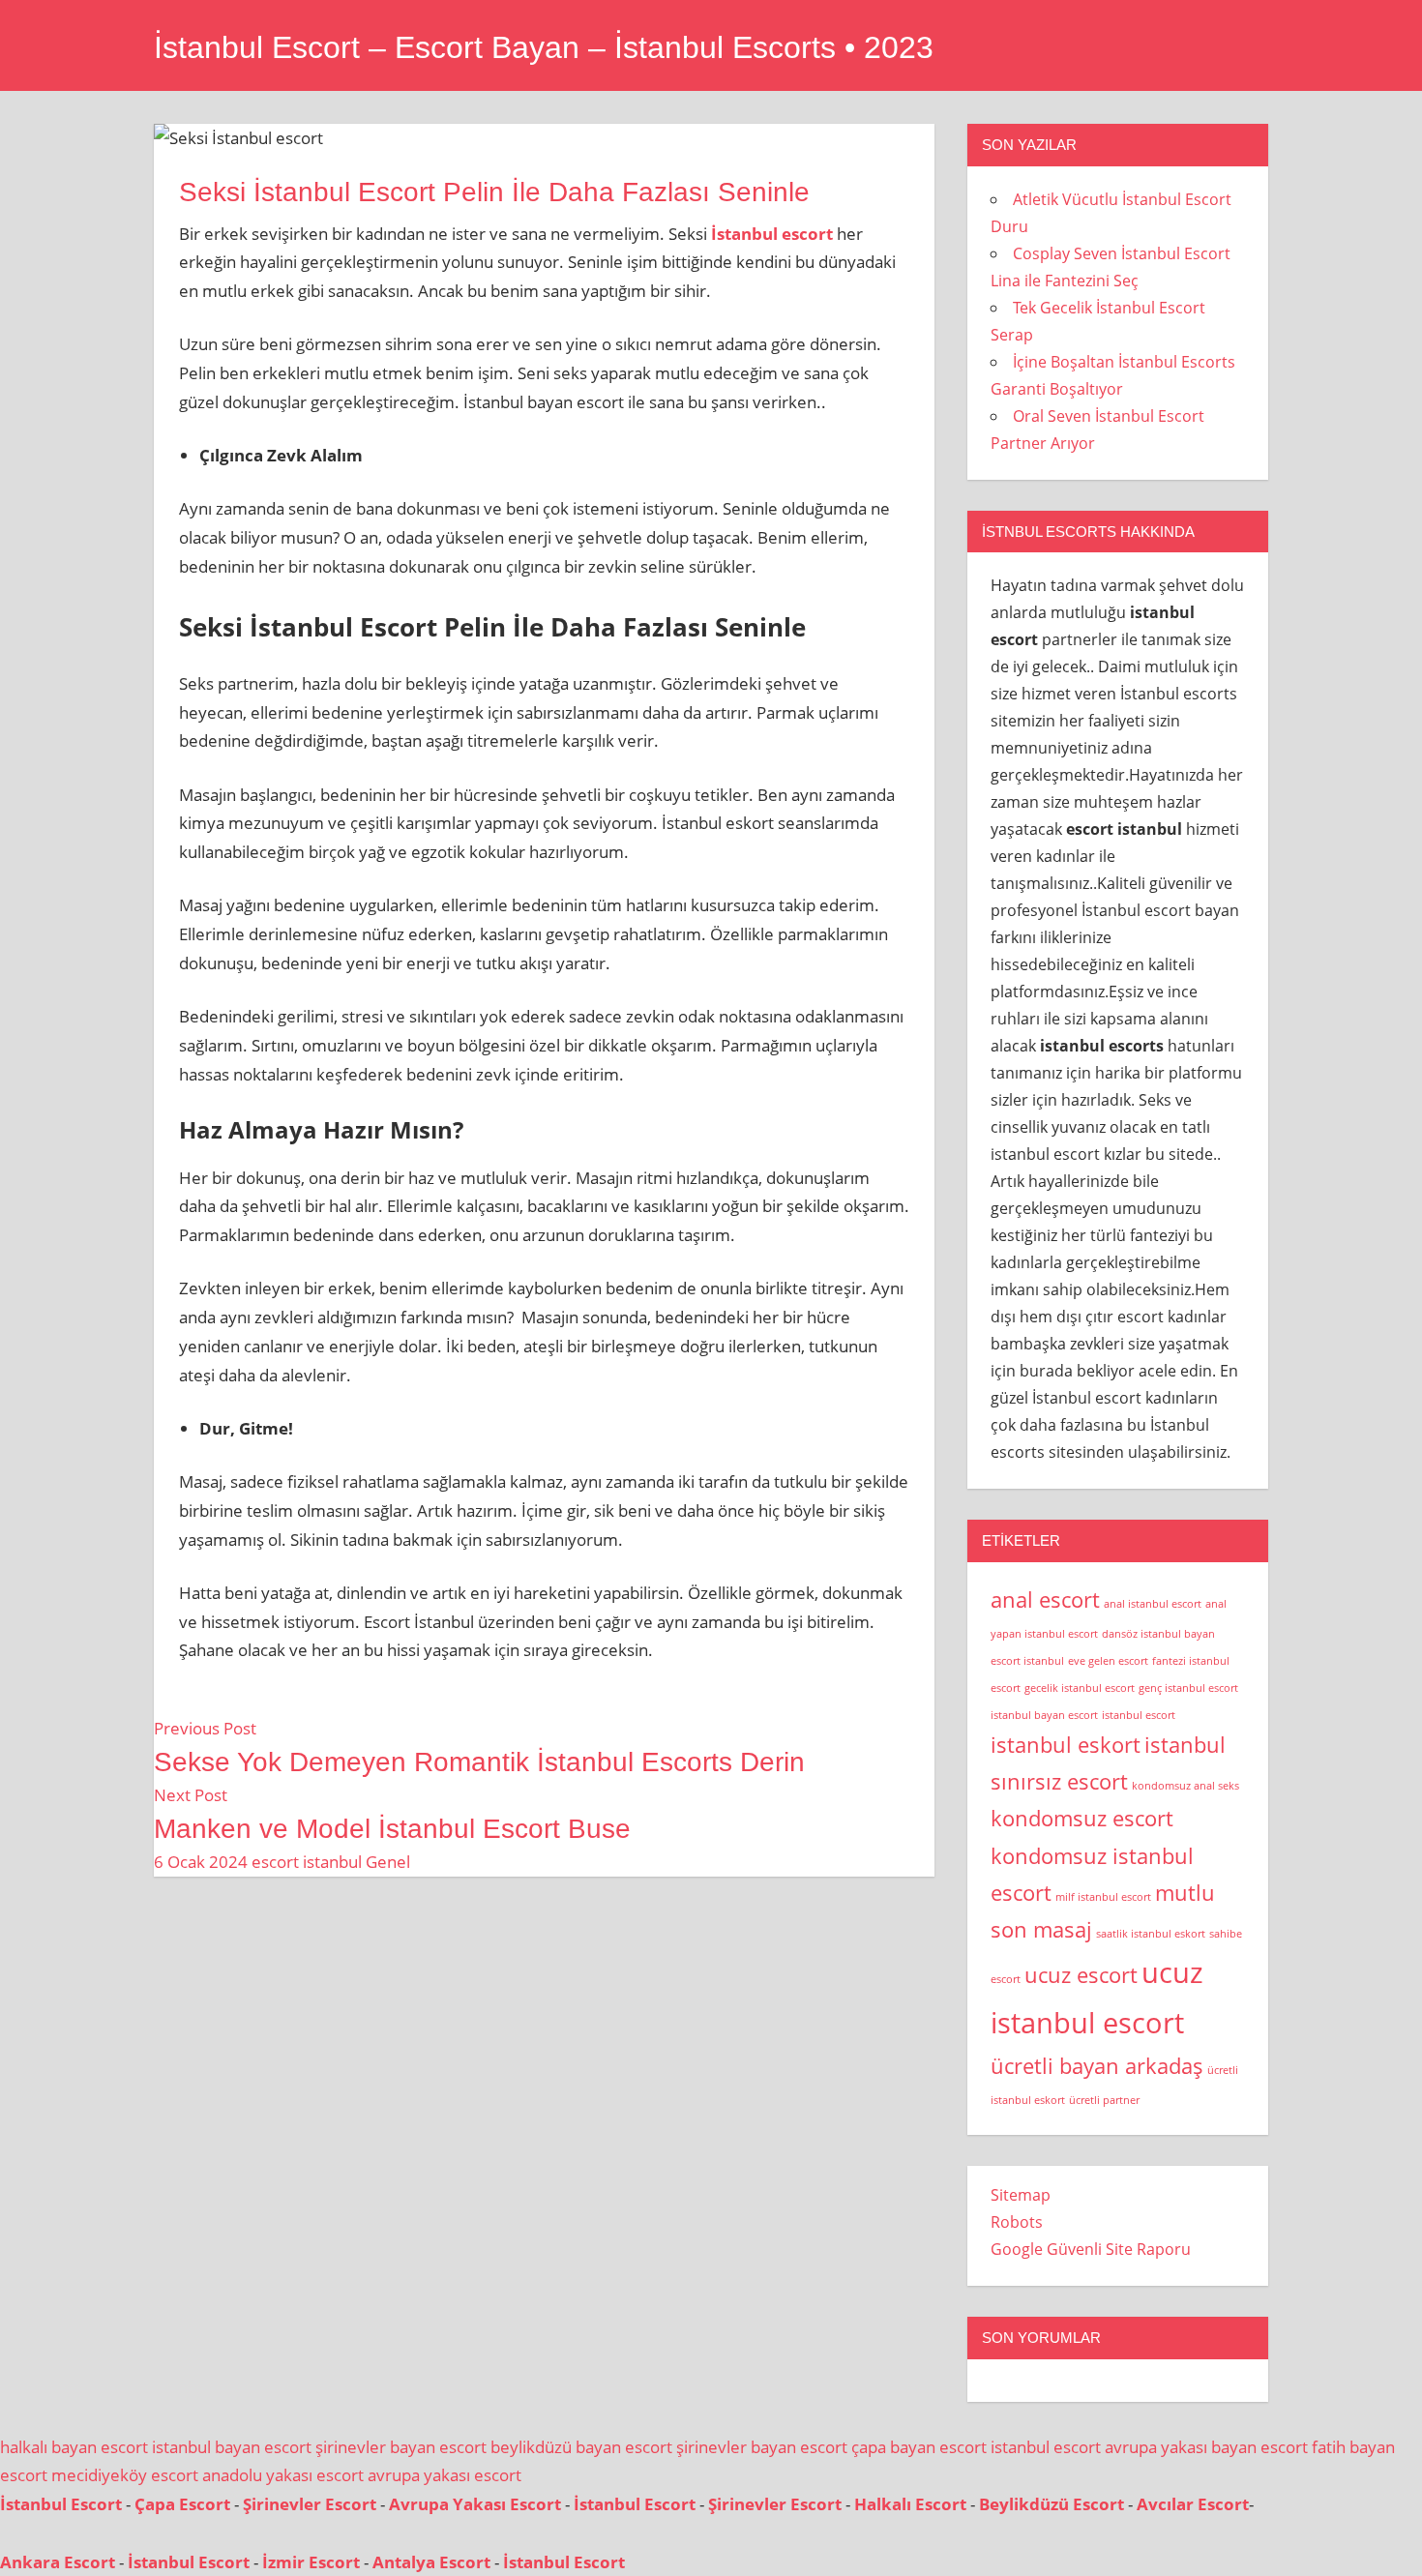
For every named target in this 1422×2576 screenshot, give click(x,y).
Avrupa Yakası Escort (475, 2504)
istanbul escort (1139, 1715)
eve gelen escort (1108, 1661)
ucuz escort (1081, 1975)
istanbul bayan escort (1044, 1715)
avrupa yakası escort (444, 2475)
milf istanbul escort (1103, 1897)
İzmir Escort (311, 2562)
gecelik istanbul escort (1080, 1688)
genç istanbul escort (1188, 1688)
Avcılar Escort (1193, 2504)
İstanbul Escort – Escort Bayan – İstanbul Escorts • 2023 (544, 47)
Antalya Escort (431, 2562)
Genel (388, 1862)
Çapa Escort (182, 2504)
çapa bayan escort (919, 2447)
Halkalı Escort (910, 2504)
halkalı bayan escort (74, 2447)
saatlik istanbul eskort (1151, 1934)
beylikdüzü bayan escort (581, 2447)
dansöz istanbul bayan (1158, 1634)
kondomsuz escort (1082, 1818)
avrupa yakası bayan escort (1206, 2447)
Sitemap (1021, 2195)
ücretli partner (1104, 2100)
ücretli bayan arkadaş (1097, 2066)
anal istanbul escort (1153, 1604)
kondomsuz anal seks (1185, 1786)
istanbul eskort (1066, 1745)
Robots (1017, 2222)
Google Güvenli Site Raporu (1091, 2249)
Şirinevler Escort (310, 2504)
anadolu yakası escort (283, 2475)
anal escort (1045, 1599)
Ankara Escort (58, 2562)
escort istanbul (307, 1862)
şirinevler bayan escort (401, 2447)
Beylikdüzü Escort (1052, 2504)
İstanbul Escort (61, 2504)
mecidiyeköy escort (125, 2475)
